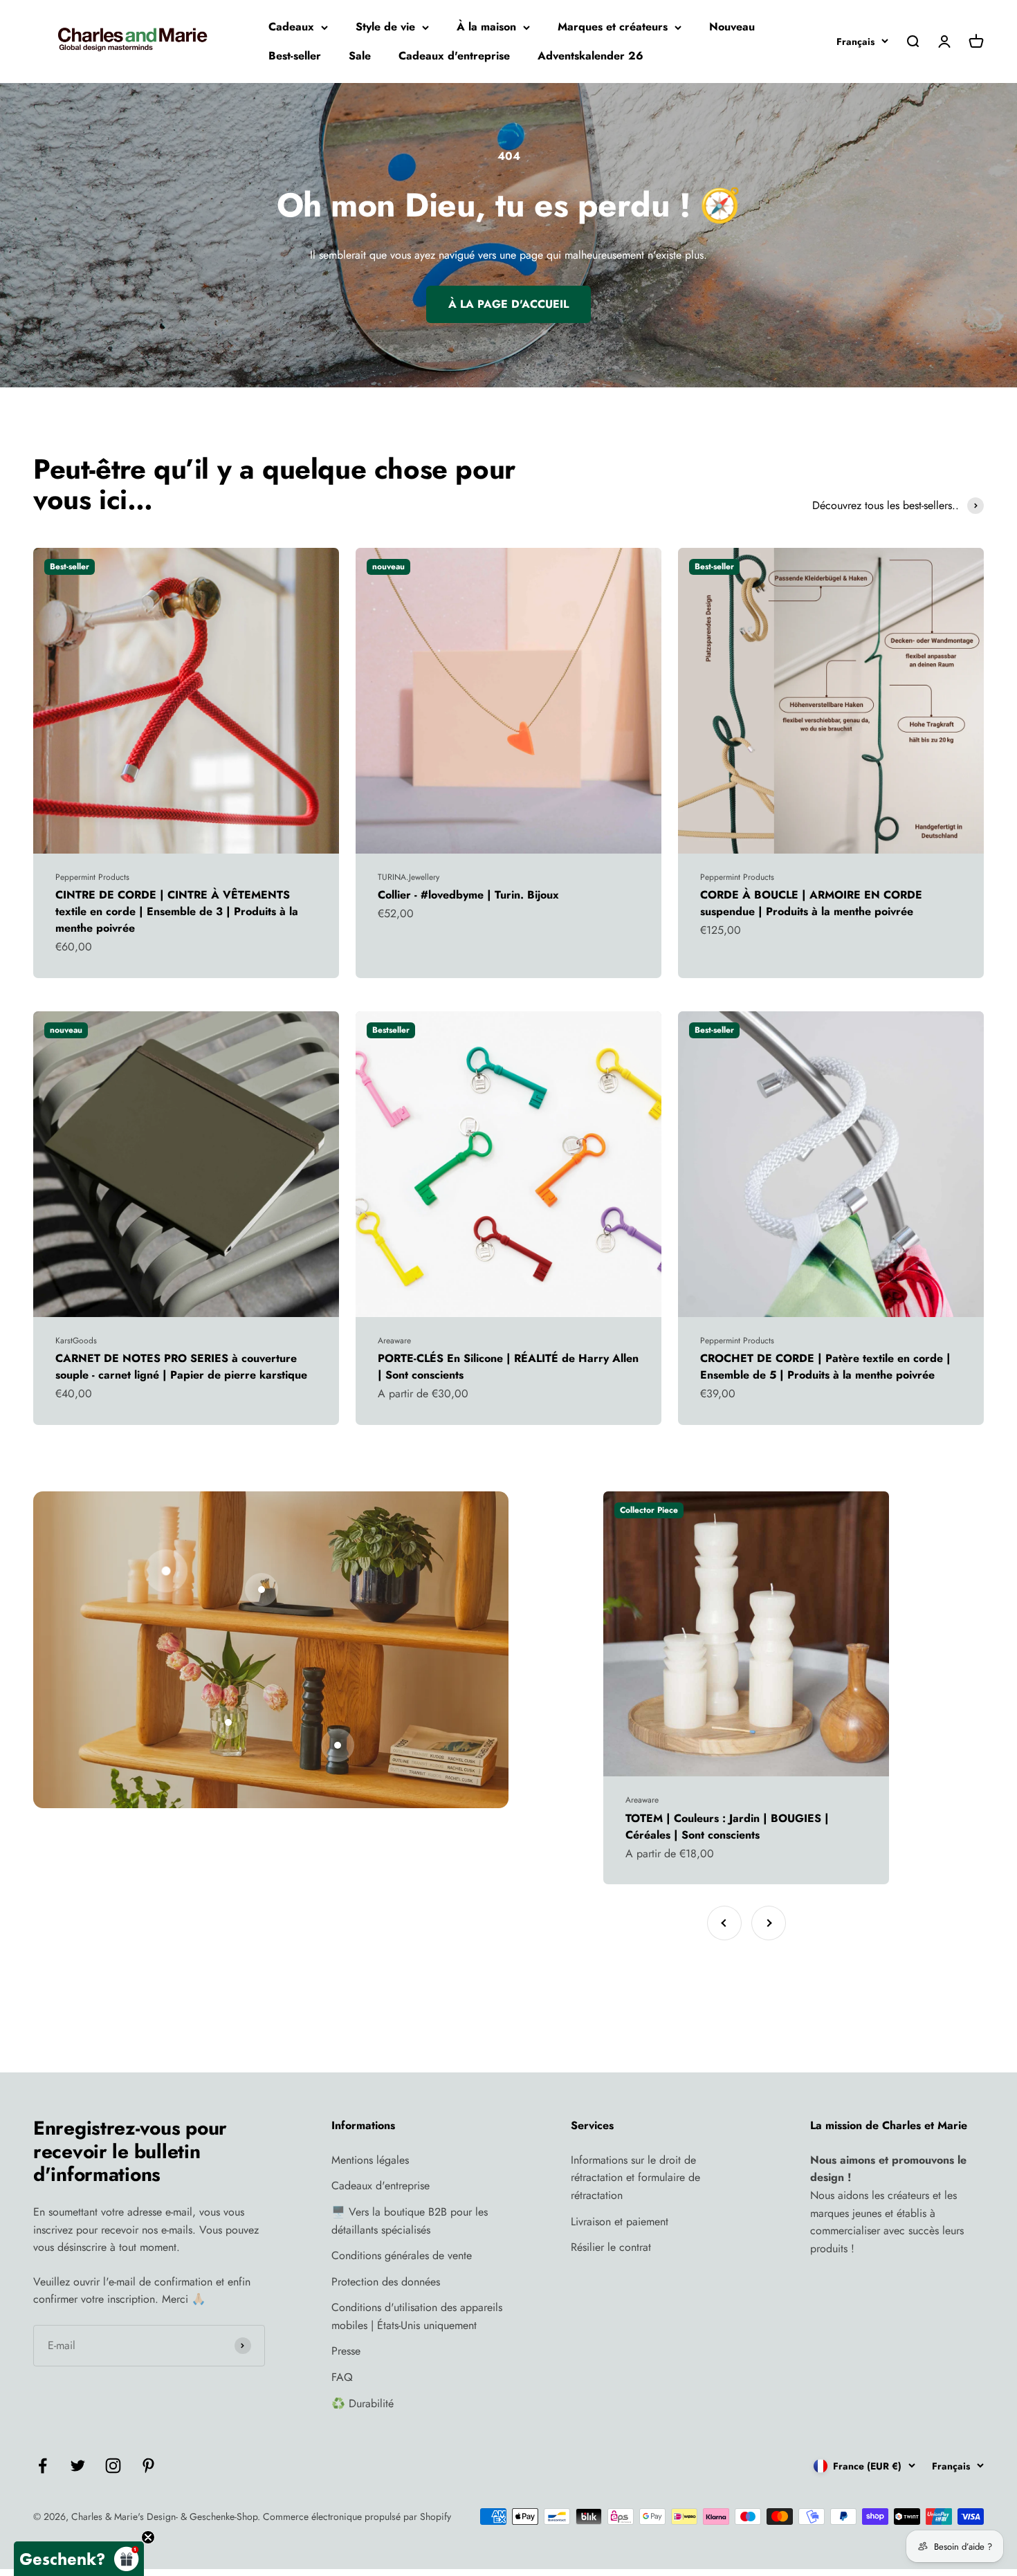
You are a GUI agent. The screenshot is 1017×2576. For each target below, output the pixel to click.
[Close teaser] (148, 2537)
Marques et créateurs (613, 27)
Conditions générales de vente (402, 2255)
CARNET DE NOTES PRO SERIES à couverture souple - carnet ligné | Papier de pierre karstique (181, 1367)
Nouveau (732, 27)
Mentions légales (370, 2160)
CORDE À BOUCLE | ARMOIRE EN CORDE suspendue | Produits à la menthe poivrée (811, 903)
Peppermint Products (92, 877)
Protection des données (386, 2282)
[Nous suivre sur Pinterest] (148, 2466)
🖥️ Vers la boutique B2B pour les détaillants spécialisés (410, 2221)
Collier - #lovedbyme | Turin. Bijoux (468, 895)
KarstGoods (76, 1341)
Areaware (394, 1341)
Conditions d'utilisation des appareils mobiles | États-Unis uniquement (417, 2316)
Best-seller (295, 56)
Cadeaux (291, 27)
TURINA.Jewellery (409, 877)
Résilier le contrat (611, 2247)
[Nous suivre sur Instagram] (113, 2466)
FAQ (342, 2377)
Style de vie (385, 27)
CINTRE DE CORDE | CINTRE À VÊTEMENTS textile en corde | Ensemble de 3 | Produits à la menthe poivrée (177, 911)
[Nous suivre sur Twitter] (78, 2466)
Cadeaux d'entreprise (454, 56)
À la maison (486, 27)
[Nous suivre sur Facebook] (43, 2466)
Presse (346, 2351)
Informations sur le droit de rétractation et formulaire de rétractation (635, 2178)
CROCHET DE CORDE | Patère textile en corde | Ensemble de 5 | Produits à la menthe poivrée (825, 1367)
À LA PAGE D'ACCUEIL (508, 304)
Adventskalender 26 (590, 56)
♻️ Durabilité (363, 2403)
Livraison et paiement (620, 2221)
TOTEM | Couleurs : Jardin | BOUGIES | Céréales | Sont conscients (727, 1827)
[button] (79, 2559)
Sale (360, 56)
